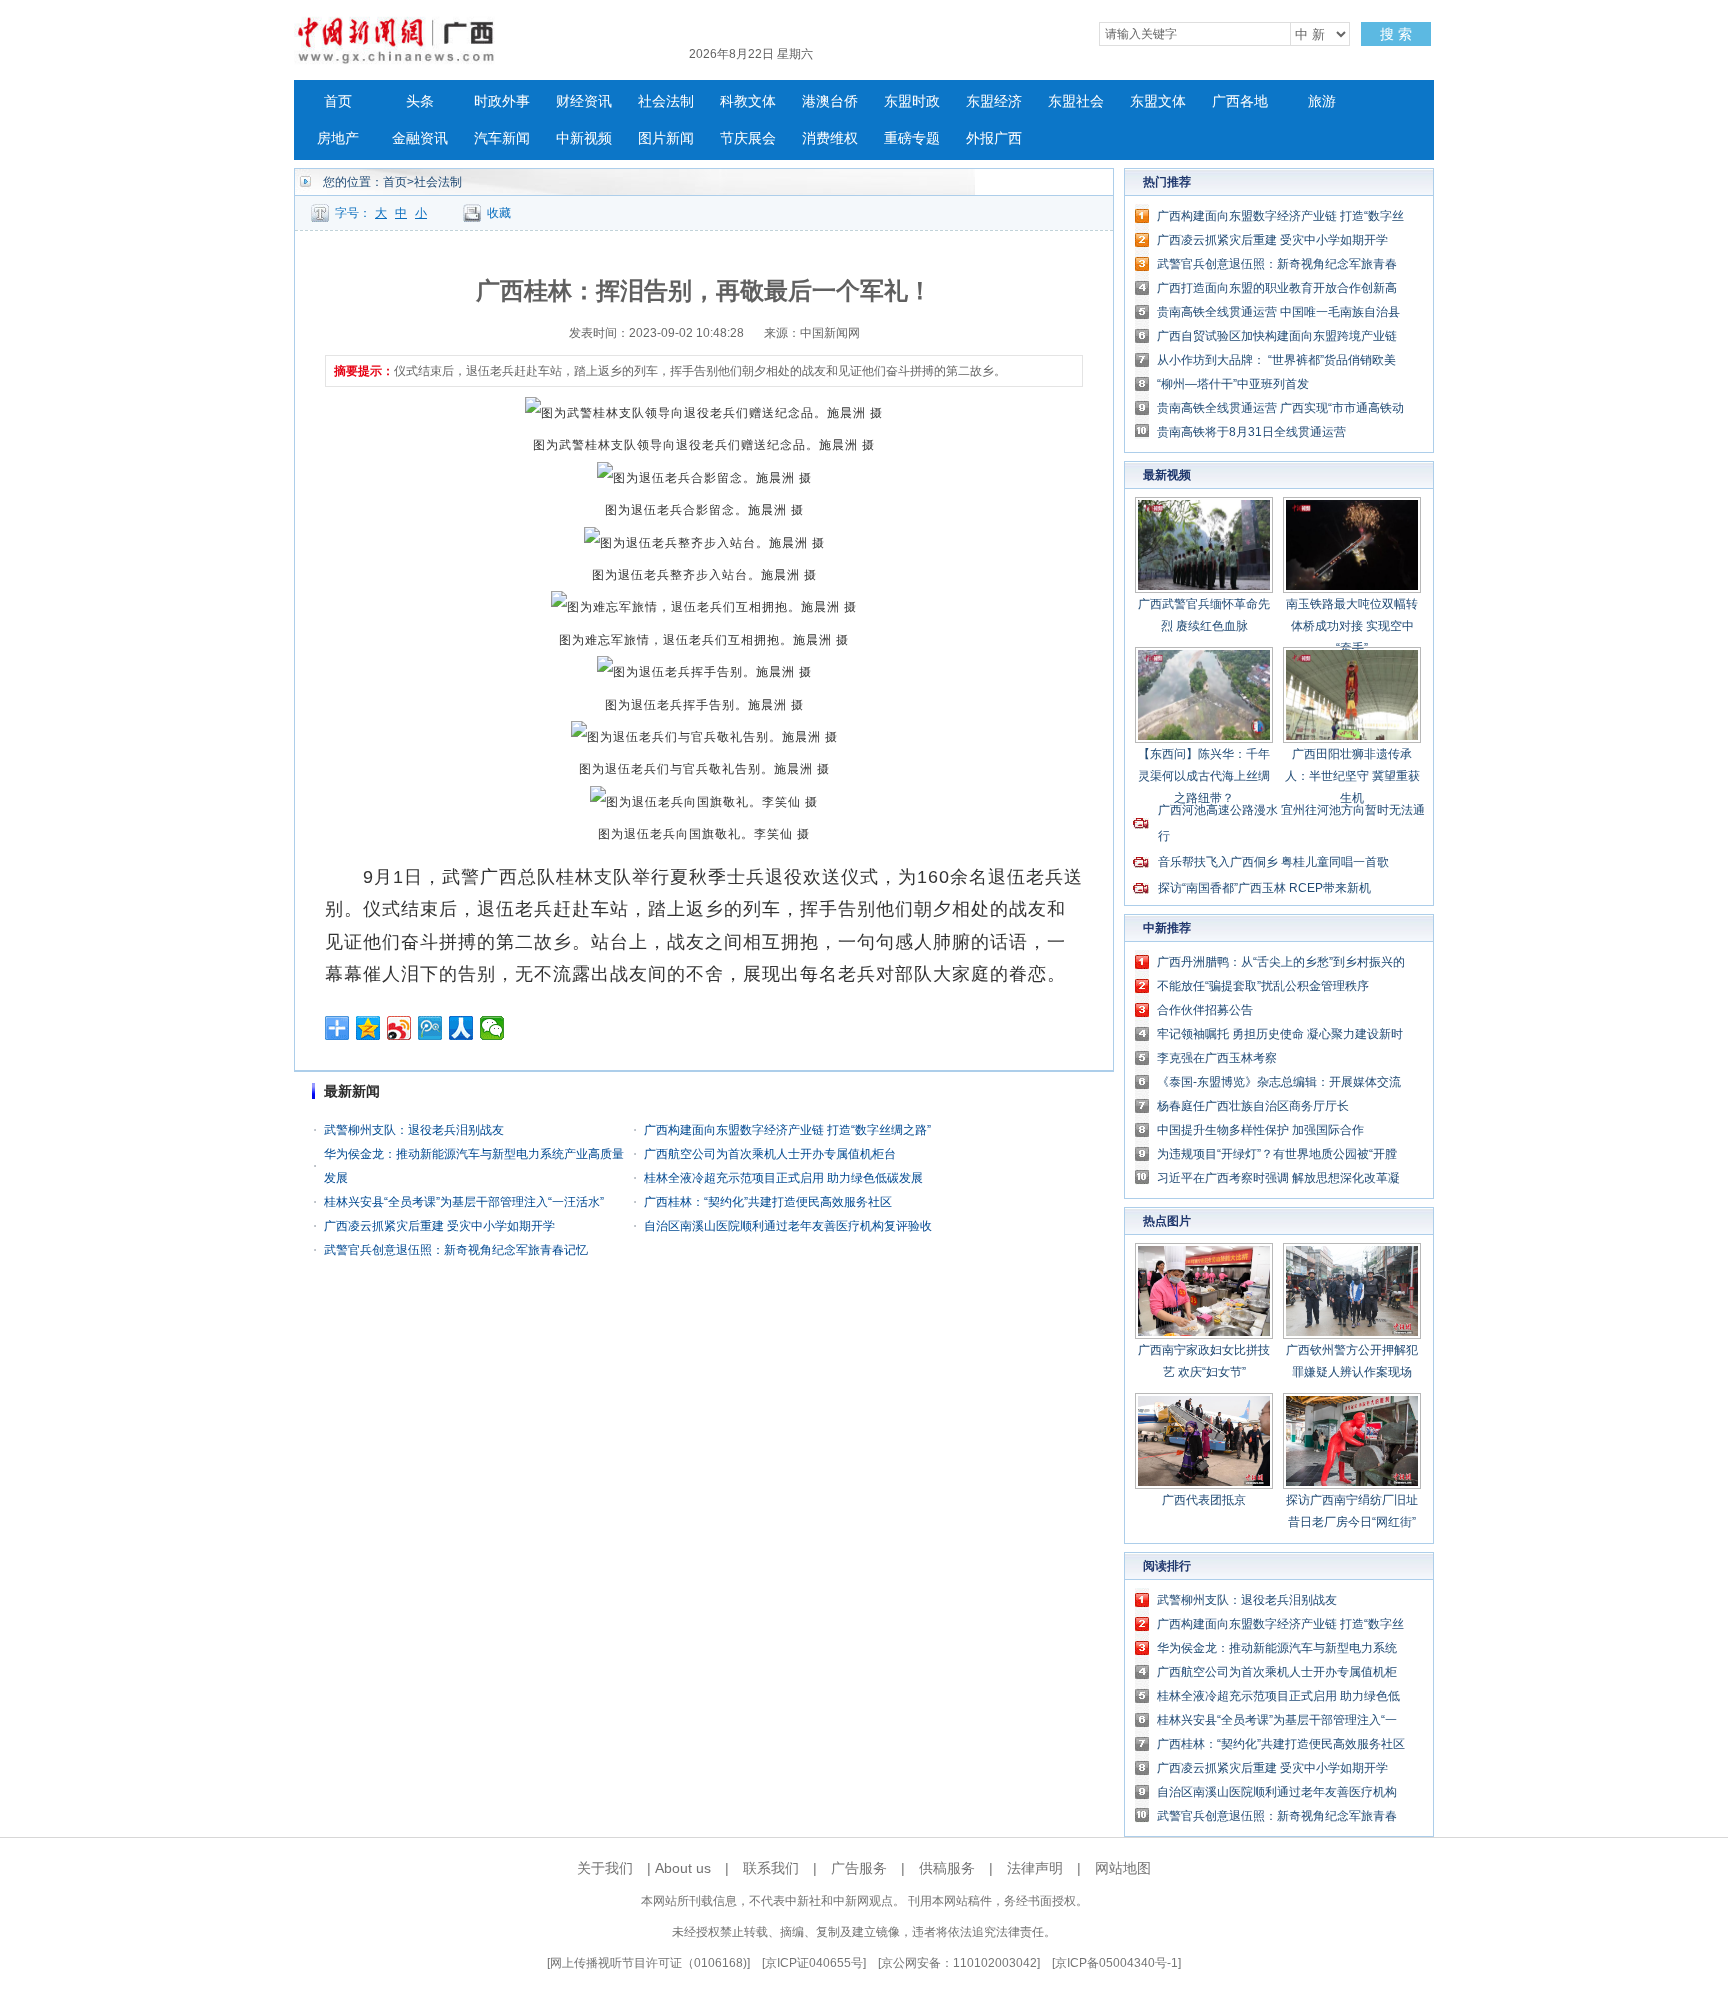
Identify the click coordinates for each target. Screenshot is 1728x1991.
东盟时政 (912, 101)
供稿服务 (947, 1868)
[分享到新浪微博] (399, 1028)
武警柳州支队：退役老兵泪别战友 (414, 1130)
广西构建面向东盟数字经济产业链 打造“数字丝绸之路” (787, 1130)
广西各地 (1240, 101)
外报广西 (994, 138)
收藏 (499, 213)
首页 (338, 101)
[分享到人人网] (461, 1028)
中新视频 (584, 138)
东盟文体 (1158, 101)
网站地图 (1123, 1868)
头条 (420, 101)
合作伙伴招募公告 (1205, 1010)
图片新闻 (666, 138)
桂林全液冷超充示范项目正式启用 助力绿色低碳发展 (783, 1178)
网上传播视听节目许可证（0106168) (648, 1963)
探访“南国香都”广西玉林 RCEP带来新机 (1264, 888)
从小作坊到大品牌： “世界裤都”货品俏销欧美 (1276, 360)
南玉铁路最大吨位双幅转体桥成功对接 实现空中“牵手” (1352, 626)
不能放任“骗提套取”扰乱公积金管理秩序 (1263, 986)
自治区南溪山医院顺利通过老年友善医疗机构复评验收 (788, 1226)
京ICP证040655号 (814, 1963)
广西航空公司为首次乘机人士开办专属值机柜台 (770, 1154)
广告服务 (859, 1868)
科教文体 (748, 101)
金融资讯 (420, 138)
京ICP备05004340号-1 (1116, 1963)
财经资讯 (584, 101)
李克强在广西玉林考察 (1217, 1058)
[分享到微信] (492, 1028)
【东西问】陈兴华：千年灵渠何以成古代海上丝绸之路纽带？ (1204, 776)
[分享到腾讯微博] (430, 1028)
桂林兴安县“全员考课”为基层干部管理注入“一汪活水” (464, 1202)
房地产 (338, 138)
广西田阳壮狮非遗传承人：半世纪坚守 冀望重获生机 (1352, 776)
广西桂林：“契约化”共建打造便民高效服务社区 (768, 1202)
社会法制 (666, 101)
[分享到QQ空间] (368, 1028)
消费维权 (830, 138)
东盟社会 (1076, 101)
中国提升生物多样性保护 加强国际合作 (1260, 1130)
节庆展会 (748, 138)
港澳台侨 (830, 101)
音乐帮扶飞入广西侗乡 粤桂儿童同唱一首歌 (1273, 862)
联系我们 (771, 1868)
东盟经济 (994, 101)
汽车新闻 (502, 138)
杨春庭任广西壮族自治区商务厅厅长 (1253, 1106)
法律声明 (1035, 1868)
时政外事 (502, 101)
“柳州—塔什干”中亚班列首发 (1233, 384)
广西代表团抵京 (1204, 1500)
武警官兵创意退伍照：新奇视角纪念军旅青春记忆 (456, 1250)
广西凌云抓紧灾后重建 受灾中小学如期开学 (439, 1226)
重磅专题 (912, 138)
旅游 (1322, 101)
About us (683, 1868)
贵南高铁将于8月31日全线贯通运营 (1251, 432)
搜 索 (1396, 34)
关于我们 (605, 1868)
